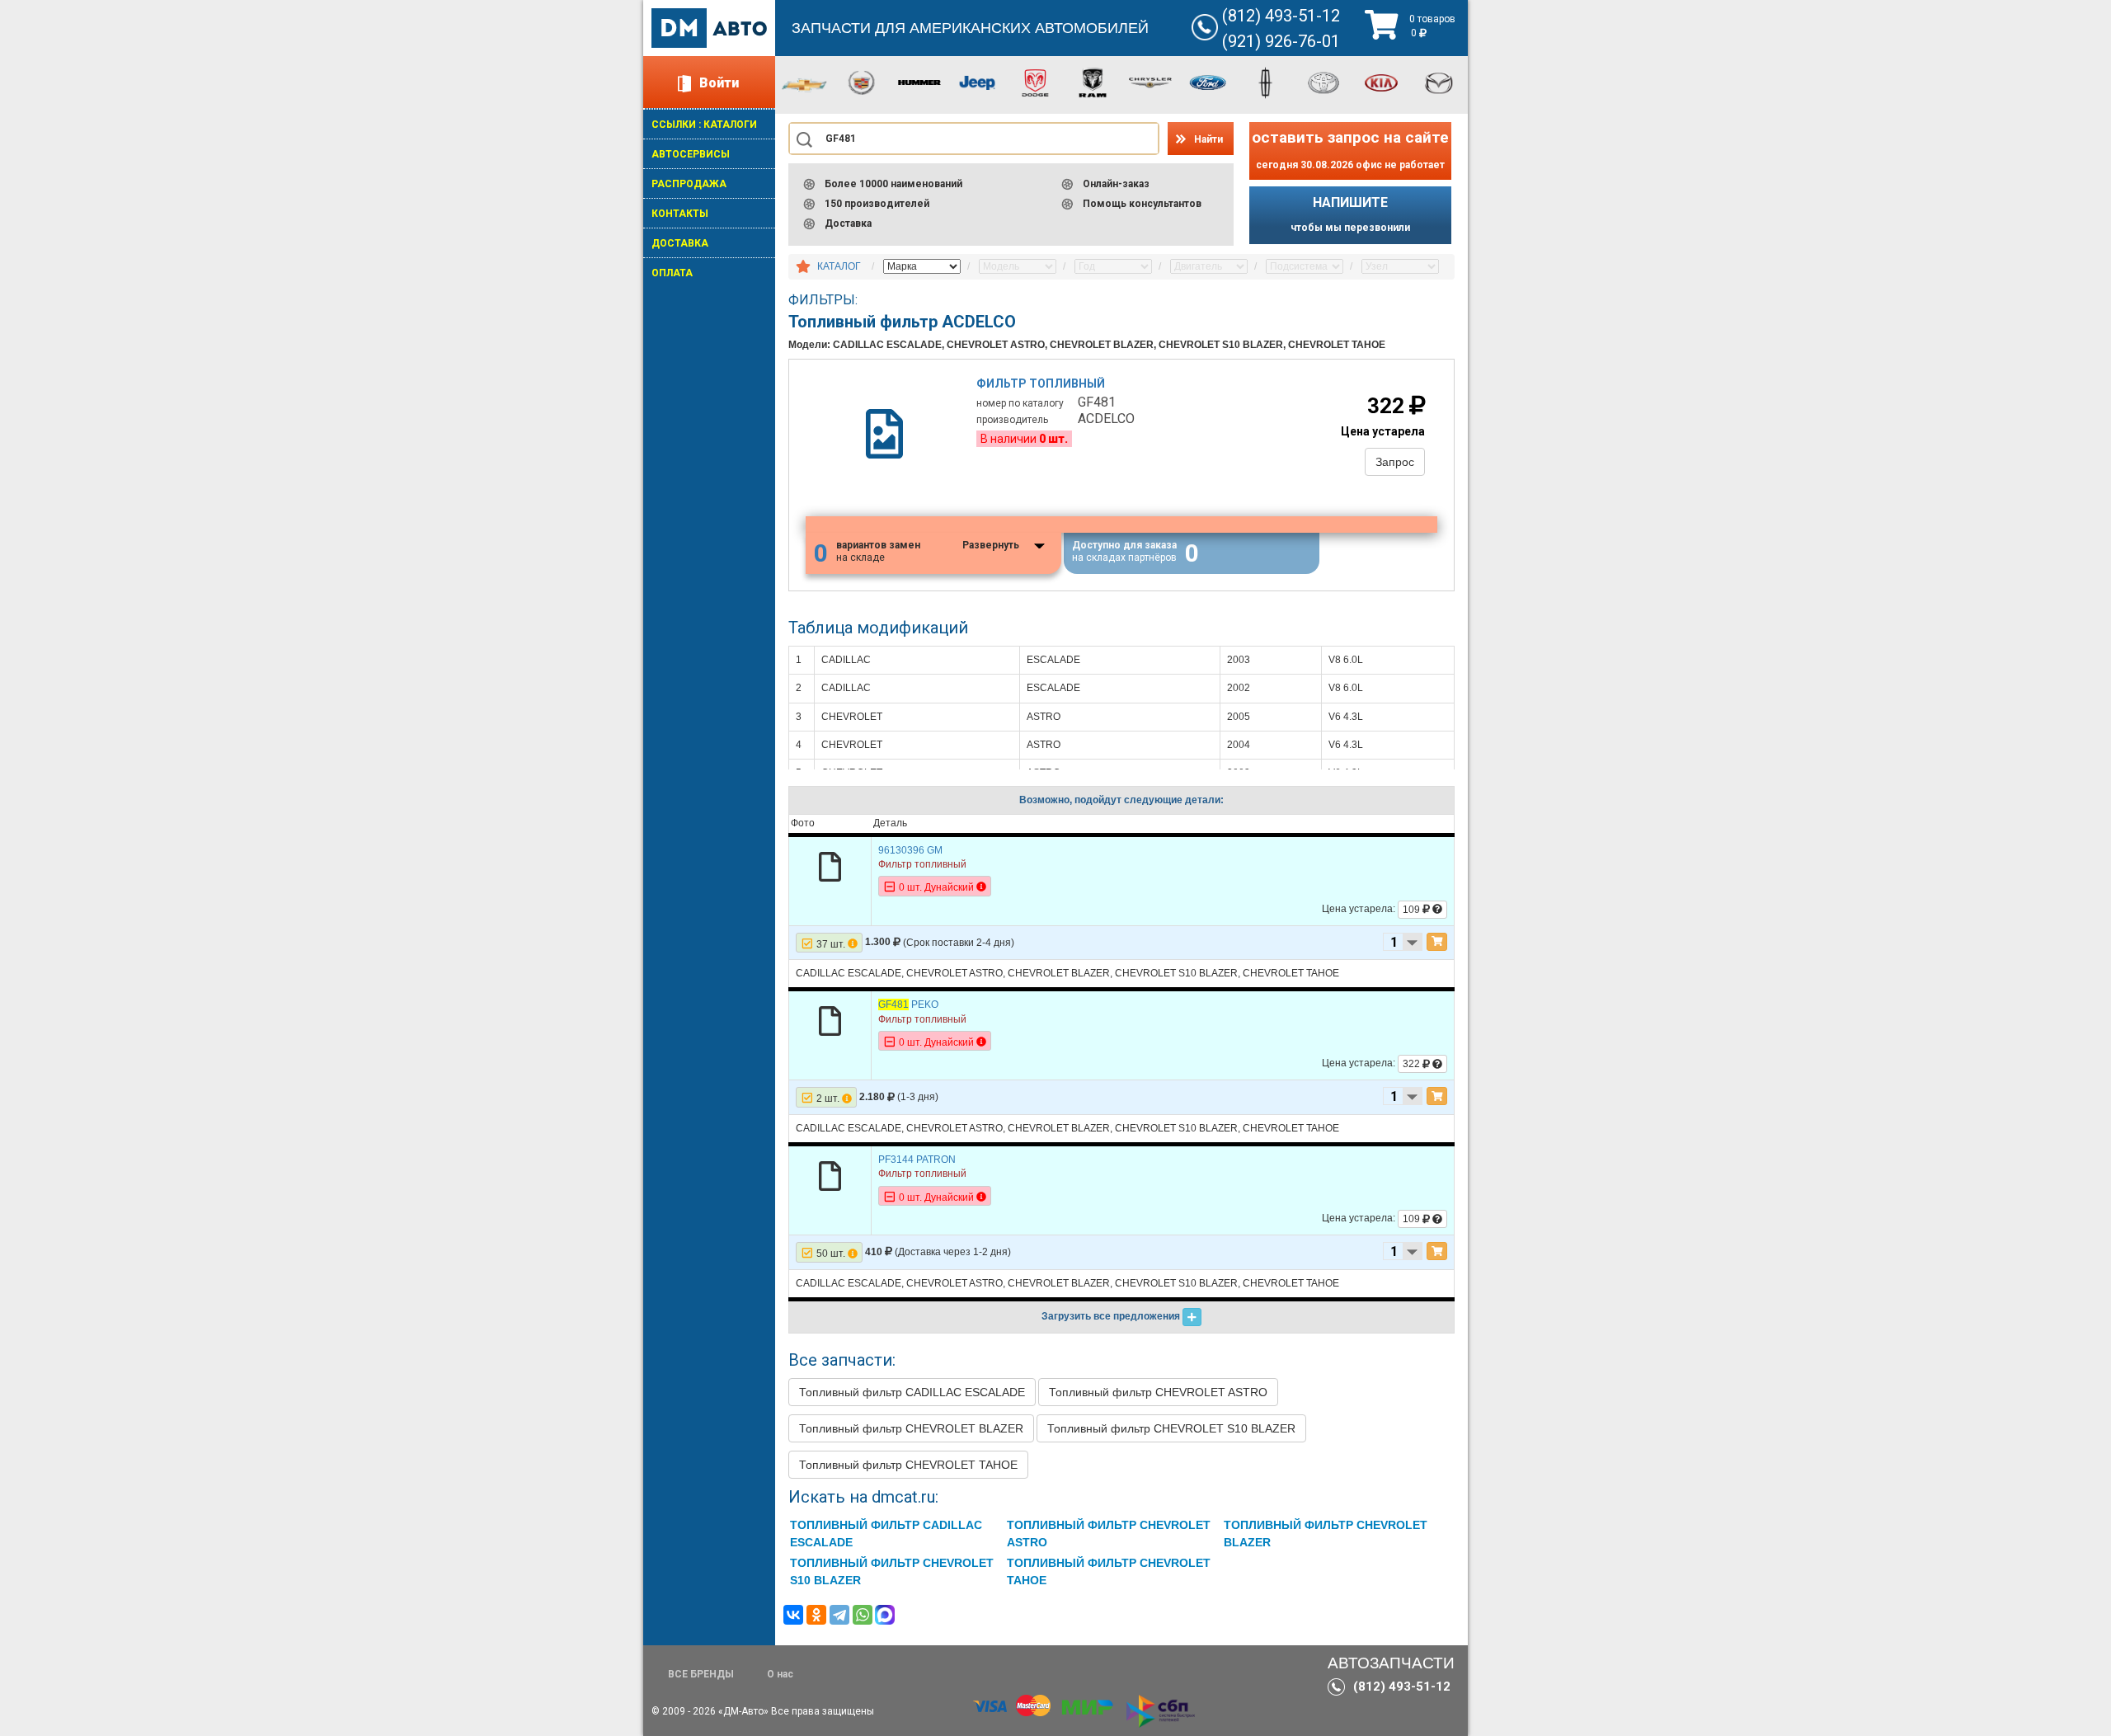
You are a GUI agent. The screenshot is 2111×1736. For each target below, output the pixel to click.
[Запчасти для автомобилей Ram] (1093, 82)
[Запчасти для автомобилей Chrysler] (1150, 82)
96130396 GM (910, 850)
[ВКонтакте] (793, 1615)
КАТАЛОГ (839, 266)
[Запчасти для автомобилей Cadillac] (862, 82)
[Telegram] (839, 1615)
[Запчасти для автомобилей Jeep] (977, 82)
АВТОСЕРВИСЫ (691, 154)
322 (1413, 1064)
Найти (1208, 139)
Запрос (1395, 462)
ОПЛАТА (672, 273)
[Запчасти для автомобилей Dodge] (1035, 82)
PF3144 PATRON (917, 1160)
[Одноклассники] (816, 1615)
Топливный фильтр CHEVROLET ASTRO (1158, 1392)
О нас (780, 1674)
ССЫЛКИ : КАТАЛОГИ (704, 125)
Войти (719, 83)
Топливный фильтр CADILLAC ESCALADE (912, 1392)
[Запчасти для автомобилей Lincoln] (1266, 82)
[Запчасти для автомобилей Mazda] (1439, 82)
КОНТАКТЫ (680, 214)
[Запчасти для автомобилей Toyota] (1323, 82)
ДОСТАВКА (680, 243)
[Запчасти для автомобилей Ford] (1208, 82)
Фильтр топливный (1041, 383)
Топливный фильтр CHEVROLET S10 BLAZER (1171, 1428)
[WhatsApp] (863, 1615)
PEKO (908, 1004)
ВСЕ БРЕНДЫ (701, 1674)
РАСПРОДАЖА (689, 184)
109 (1413, 910)
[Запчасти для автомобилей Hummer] (919, 82)
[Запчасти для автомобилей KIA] (1381, 82)
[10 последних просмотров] (803, 267)
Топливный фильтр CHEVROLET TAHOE (908, 1465)
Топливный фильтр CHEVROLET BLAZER (911, 1428)
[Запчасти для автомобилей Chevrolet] (804, 84)
